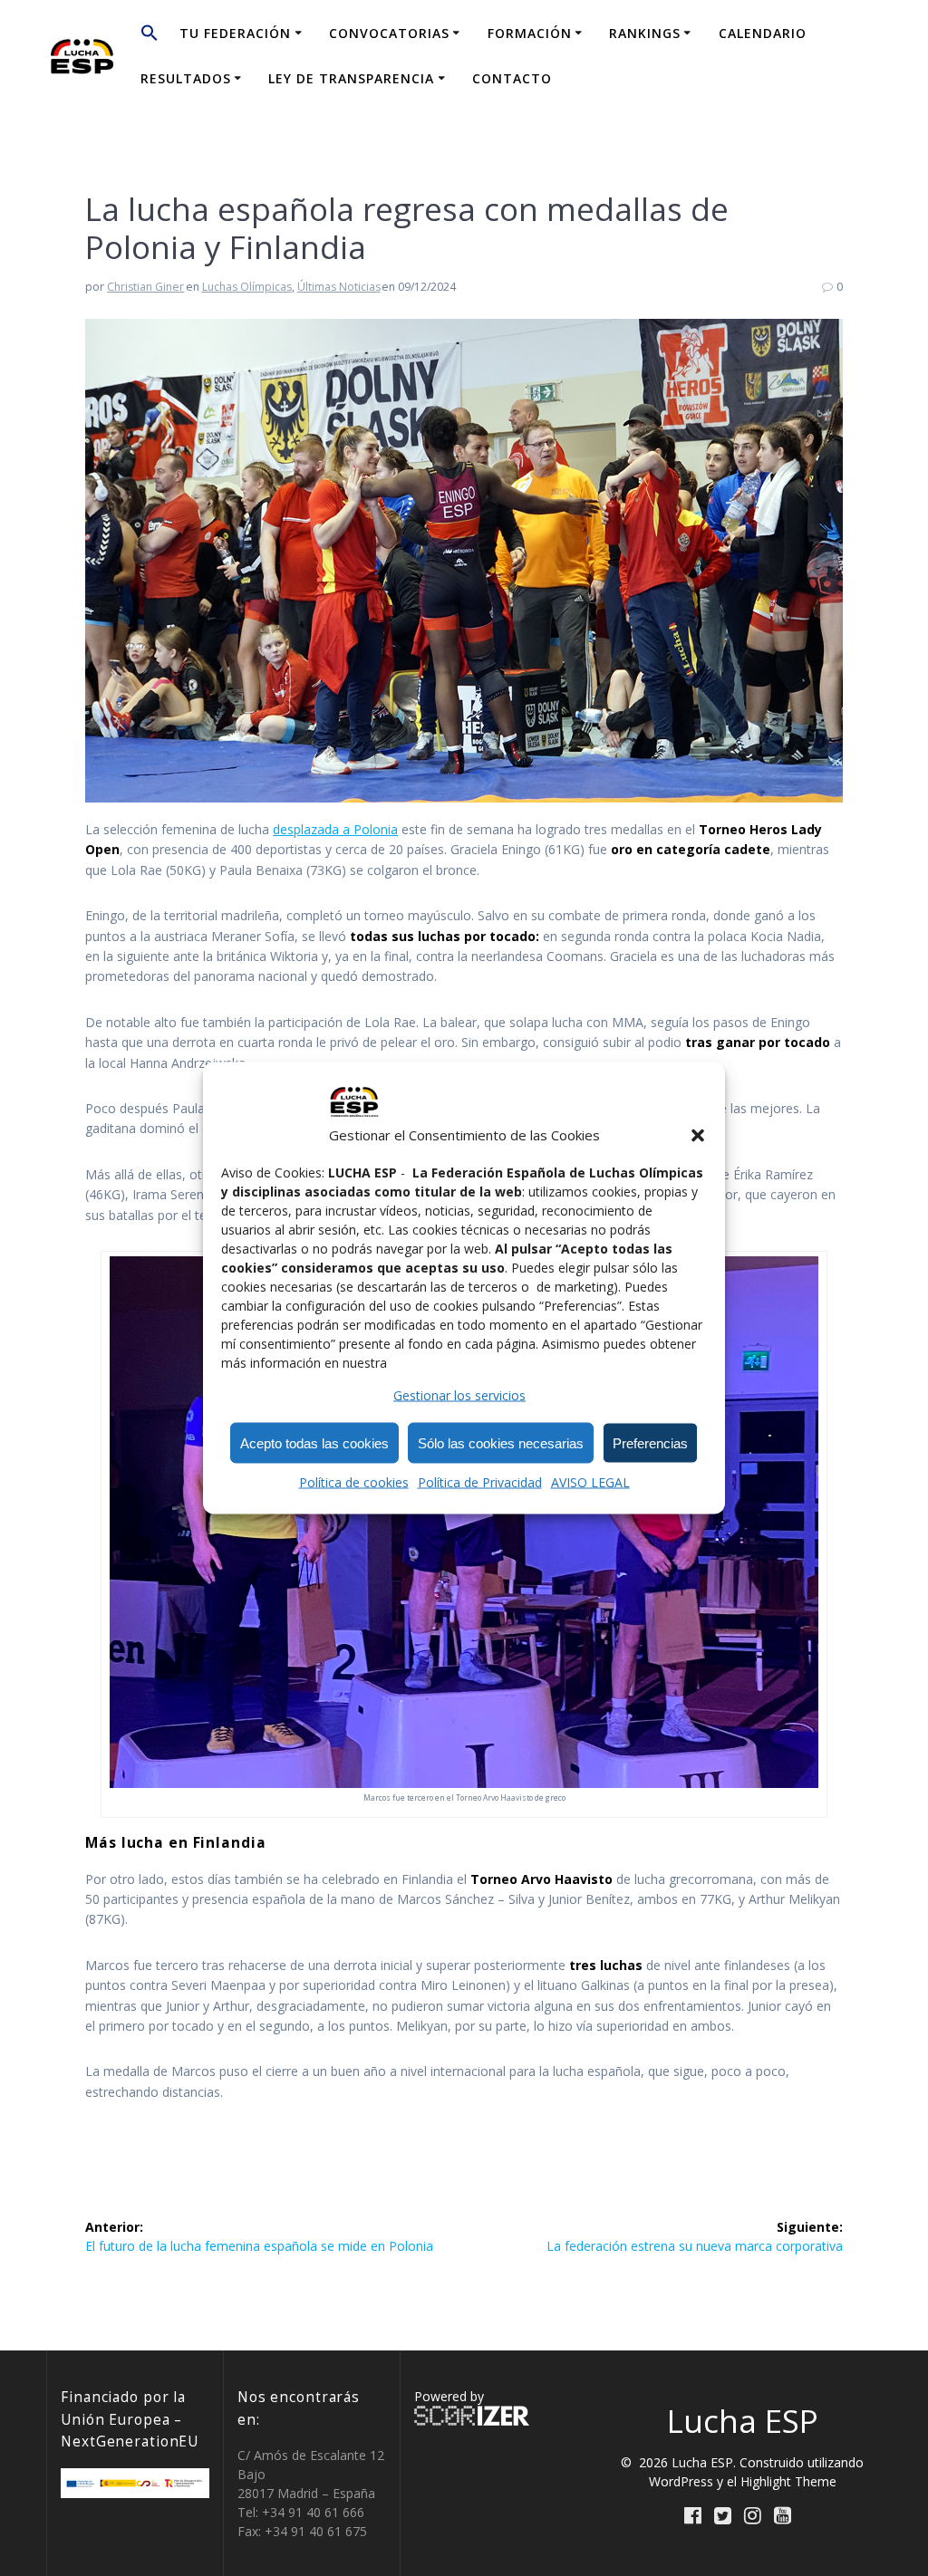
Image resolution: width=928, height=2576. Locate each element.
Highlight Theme (788, 2481)
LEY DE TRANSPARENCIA (351, 78)
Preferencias (650, 1442)
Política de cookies (354, 1482)
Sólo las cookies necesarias (501, 1442)
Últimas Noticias (339, 287)
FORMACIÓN (530, 33)
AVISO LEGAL (590, 1482)
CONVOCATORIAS (389, 33)
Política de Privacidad (480, 1482)
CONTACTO (512, 78)
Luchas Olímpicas (247, 287)
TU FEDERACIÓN (235, 33)
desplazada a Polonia (335, 829)
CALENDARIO (763, 33)
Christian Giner (145, 287)
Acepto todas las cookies (314, 1442)
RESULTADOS (186, 78)
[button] (698, 1135)
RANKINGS (645, 33)
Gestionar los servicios (459, 1395)
